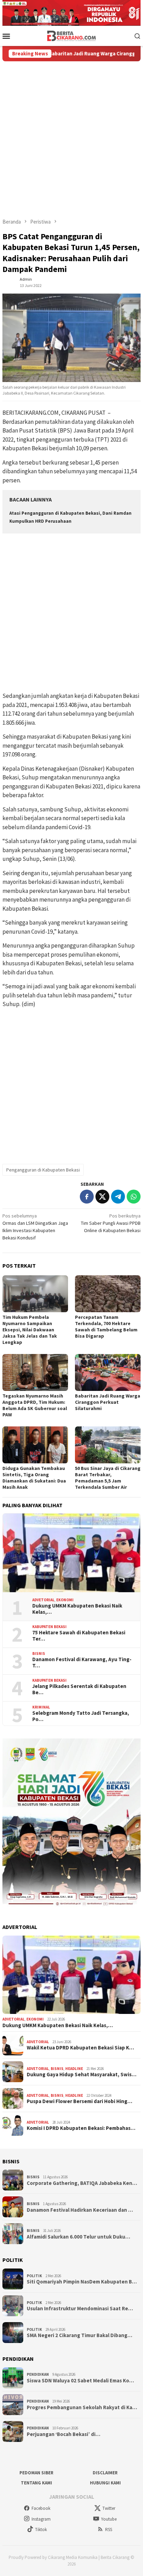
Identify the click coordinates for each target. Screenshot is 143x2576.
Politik (34, 2276)
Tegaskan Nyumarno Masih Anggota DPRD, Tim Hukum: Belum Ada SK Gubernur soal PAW (35, 1405)
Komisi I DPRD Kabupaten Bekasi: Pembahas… (81, 2128)
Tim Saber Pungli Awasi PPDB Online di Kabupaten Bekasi (111, 1223)
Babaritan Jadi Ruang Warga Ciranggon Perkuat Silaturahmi (108, 1402)
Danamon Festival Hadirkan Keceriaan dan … (80, 2210)
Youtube (109, 2519)
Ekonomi (65, 1600)
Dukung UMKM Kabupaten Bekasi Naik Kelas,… (77, 1609)
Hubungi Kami (105, 2483)
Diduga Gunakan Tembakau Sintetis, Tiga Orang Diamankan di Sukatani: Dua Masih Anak (34, 1478)
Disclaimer (105, 2473)
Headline (74, 2069)
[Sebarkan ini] (87, 1197)
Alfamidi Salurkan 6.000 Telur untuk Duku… (78, 2237)
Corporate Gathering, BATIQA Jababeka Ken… (82, 2183)
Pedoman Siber (36, 2473)
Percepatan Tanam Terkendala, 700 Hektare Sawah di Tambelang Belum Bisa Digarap (106, 1326)
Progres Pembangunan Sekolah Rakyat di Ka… (82, 2407)
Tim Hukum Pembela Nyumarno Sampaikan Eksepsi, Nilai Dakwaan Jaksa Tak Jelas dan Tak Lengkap (30, 1330)
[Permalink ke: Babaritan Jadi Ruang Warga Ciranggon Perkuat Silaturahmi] (108, 1372)
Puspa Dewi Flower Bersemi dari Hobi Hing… (79, 2101)
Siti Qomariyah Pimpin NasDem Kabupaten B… (82, 2282)
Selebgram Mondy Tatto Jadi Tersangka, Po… (81, 1716)
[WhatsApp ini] (134, 1197)
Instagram (41, 2519)
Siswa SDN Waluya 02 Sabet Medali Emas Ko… (80, 2381)
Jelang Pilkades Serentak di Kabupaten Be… (79, 1689)
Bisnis (39, 1653)
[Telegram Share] (118, 1197)
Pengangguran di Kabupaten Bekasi (43, 1170)
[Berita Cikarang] (72, 35)
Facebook (41, 2508)
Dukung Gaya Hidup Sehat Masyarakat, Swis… (82, 2075)
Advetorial (43, 1600)
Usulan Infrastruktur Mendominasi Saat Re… (80, 2309)
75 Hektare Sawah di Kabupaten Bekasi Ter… (79, 1636)
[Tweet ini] (102, 1197)
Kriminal (41, 1707)
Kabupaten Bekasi (49, 1627)
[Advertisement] (71, 137)
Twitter (109, 2508)
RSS (109, 2530)
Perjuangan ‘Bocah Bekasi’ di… (64, 2434)
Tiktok (41, 2530)
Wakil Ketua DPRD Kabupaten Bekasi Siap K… (80, 2048)
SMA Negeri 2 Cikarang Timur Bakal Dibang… (79, 2335)
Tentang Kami (36, 2483)
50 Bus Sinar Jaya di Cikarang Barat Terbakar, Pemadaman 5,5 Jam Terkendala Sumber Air (108, 1478)
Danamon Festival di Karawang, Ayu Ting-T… (82, 1663)
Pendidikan (38, 2374)
